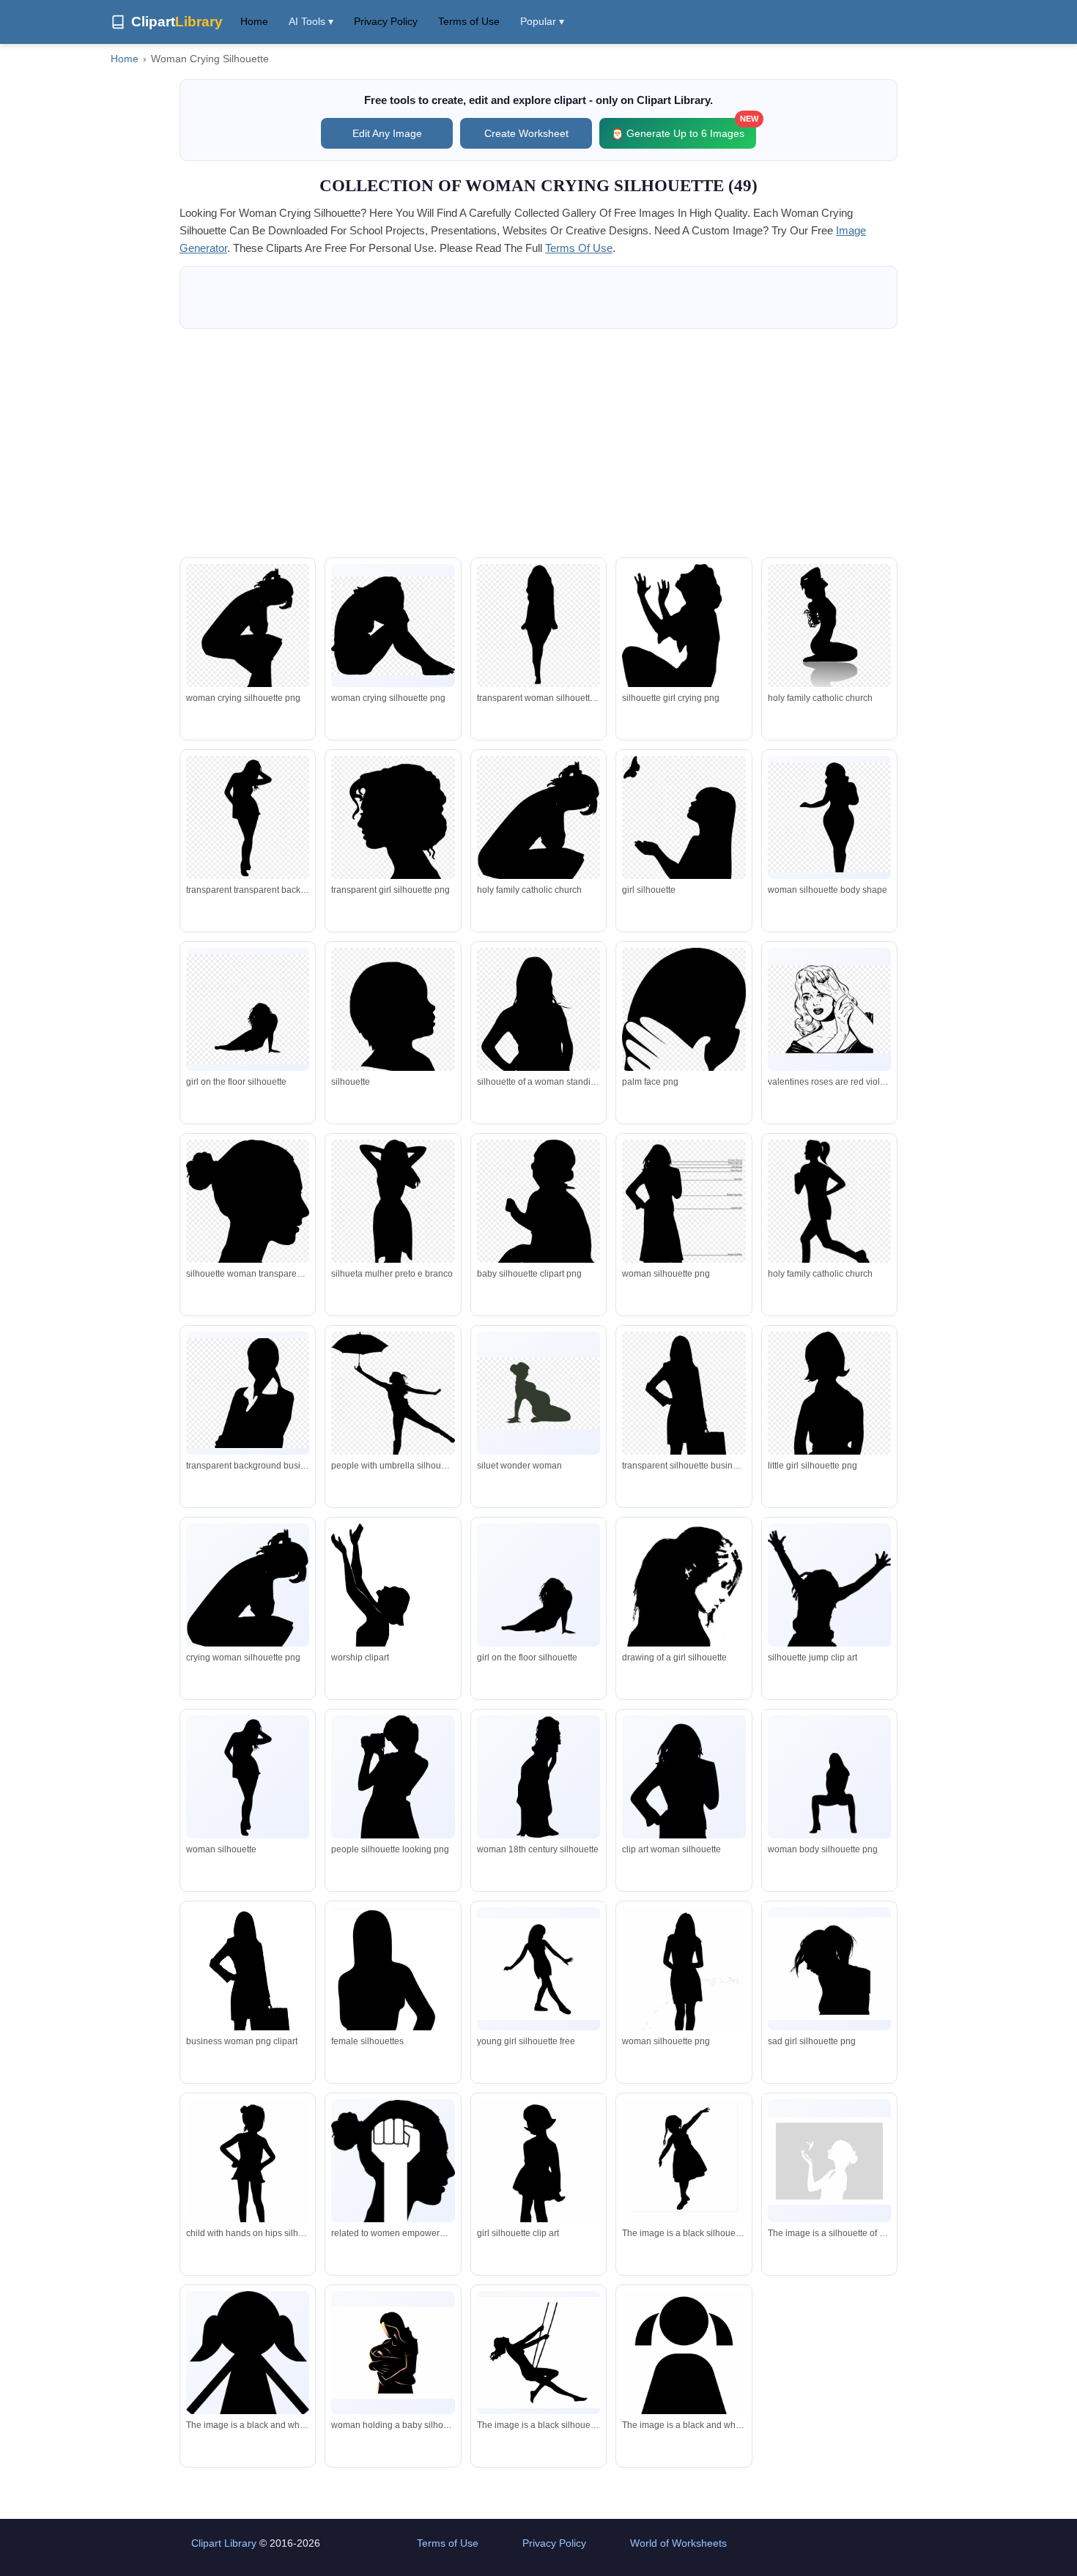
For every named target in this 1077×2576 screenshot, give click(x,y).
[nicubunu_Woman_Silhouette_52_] (248, 1777)
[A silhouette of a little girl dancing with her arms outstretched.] (684, 2164)
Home (254, 21)
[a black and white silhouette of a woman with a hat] (248, 2403)
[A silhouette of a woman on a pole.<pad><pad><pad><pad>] (538, 2353)
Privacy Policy (386, 21)
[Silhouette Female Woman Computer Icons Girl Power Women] (393, 2161)
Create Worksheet (526, 133)
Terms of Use (469, 21)
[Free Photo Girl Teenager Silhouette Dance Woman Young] (538, 1969)
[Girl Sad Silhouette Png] (829, 1969)
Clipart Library (224, 2543)
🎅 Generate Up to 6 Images (684, 129)
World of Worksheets (678, 2543)
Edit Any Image (387, 133)
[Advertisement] (538, 443)
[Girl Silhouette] (248, 2172)
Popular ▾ (542, 21)
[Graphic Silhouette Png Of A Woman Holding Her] (393, 2353)
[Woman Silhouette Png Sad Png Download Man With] (684, 1994)
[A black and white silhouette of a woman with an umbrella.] (684, 2394)
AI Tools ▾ (311, 21)
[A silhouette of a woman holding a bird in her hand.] (829, 2161)
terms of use (579, 248)
